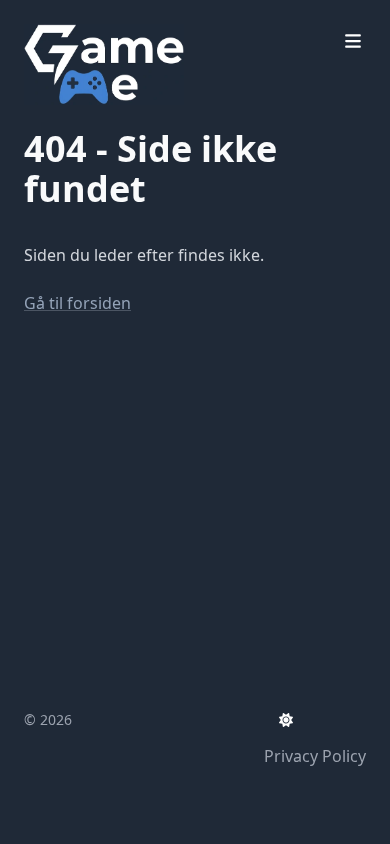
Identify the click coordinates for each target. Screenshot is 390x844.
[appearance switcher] (286, 720)
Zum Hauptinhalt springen (152, 18)
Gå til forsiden (77, 303)
